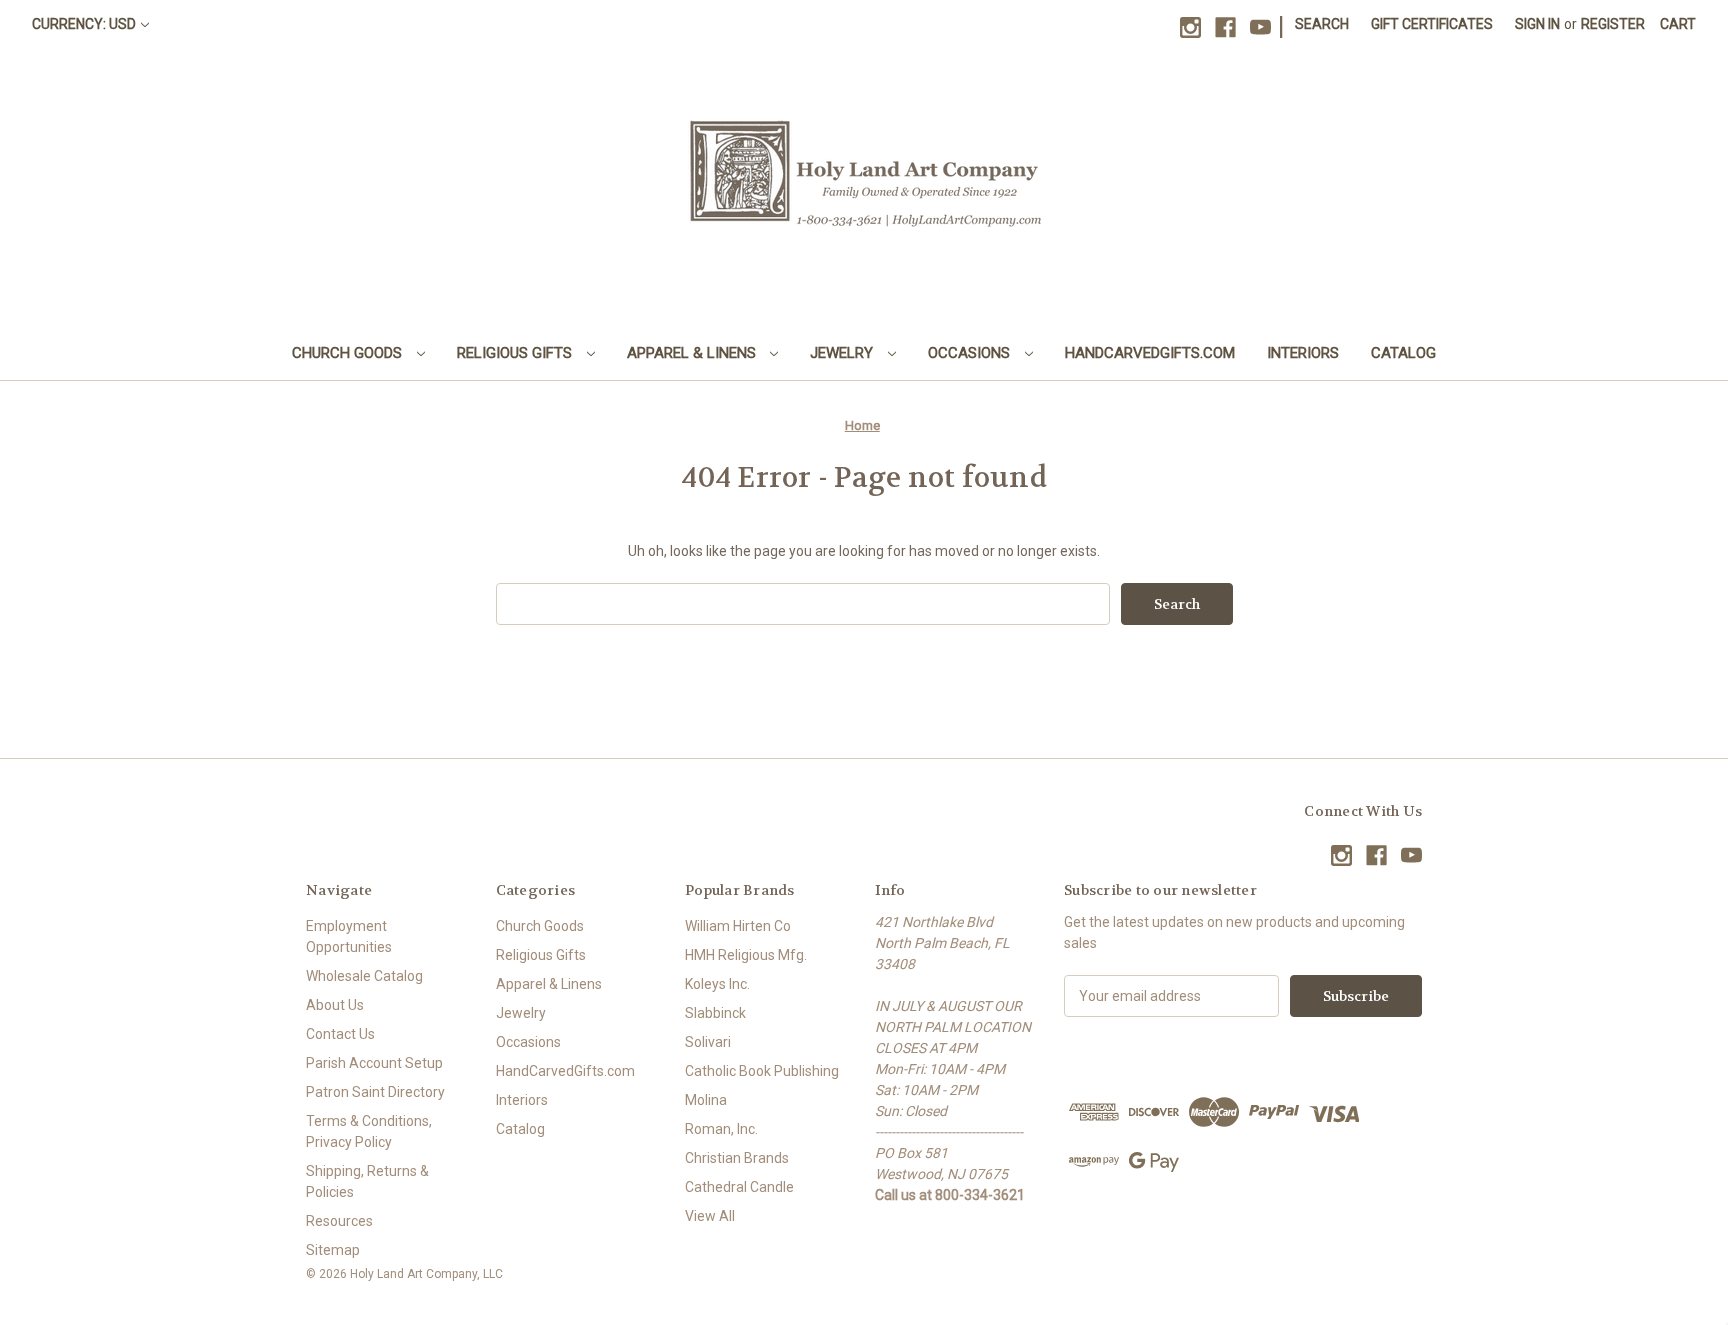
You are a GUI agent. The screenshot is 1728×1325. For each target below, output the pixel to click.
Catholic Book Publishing (762, 1071)
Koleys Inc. (717, 984)
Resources (339, 1221)
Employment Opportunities (349, 936)
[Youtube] (1260, 27)
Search (1322, 24)
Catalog (1403, 353)
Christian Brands (737, 1158)
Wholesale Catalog (364, 976)
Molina (706, 1100)
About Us (335, 1005)
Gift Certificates (1432, 24)
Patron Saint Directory (375, 1092)
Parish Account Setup (374, 1063)
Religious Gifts (516, 353)
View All (710, 1216)
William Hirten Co (738, 926)
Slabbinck (715, 1013)
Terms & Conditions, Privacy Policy (369, 1131)
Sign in (1537, 24)
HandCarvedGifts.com (1150, 353)
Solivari (708, 1042)
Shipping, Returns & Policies (367, 1181)
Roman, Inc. (721, 1129)
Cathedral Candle (739, 1187)
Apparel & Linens (693, 353)
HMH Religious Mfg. (746, 955)
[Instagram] (1190, 27)
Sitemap (333, 1250)
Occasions (971, 353)
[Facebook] (1225, 27)
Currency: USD (84, 24)
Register (1613, 24)
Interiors (1303, 353)
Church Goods (349, 353)
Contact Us (340, 1034)
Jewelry (843, 353)
